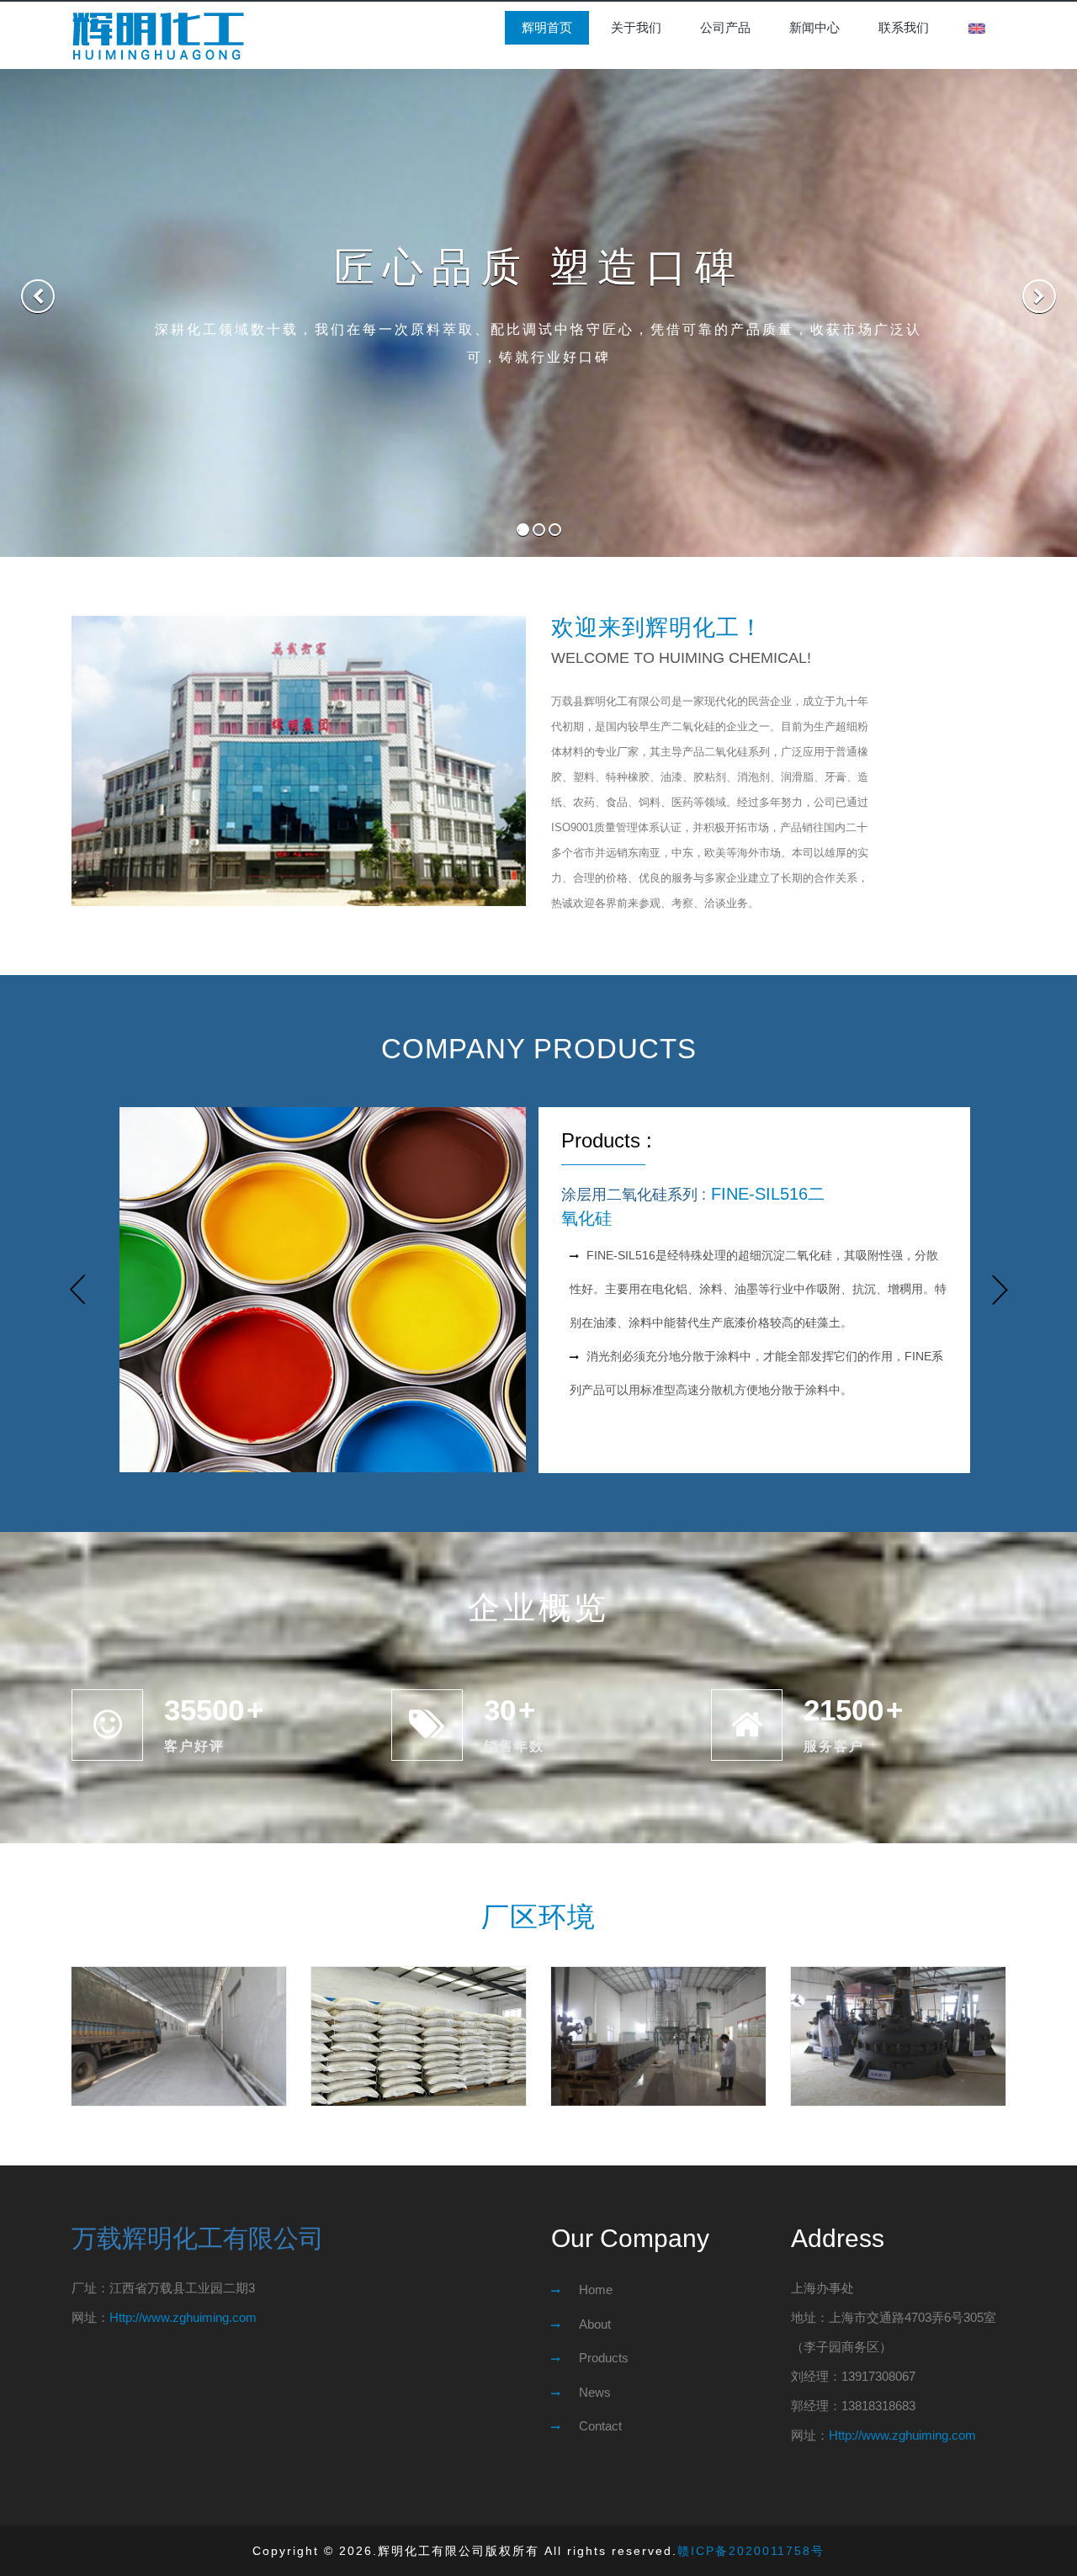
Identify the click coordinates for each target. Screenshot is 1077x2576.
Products (604, 2358)
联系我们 (904, 27)
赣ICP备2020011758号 (751, 2551)
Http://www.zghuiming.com (183, 2317)
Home (596, 2290)
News (595, 2392)
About (595, 2324)
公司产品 (725, 27)
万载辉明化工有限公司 (198, 2238)
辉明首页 (547, 27)
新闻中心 (814, 27)
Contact (600, 2426)
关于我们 (636, 27)
